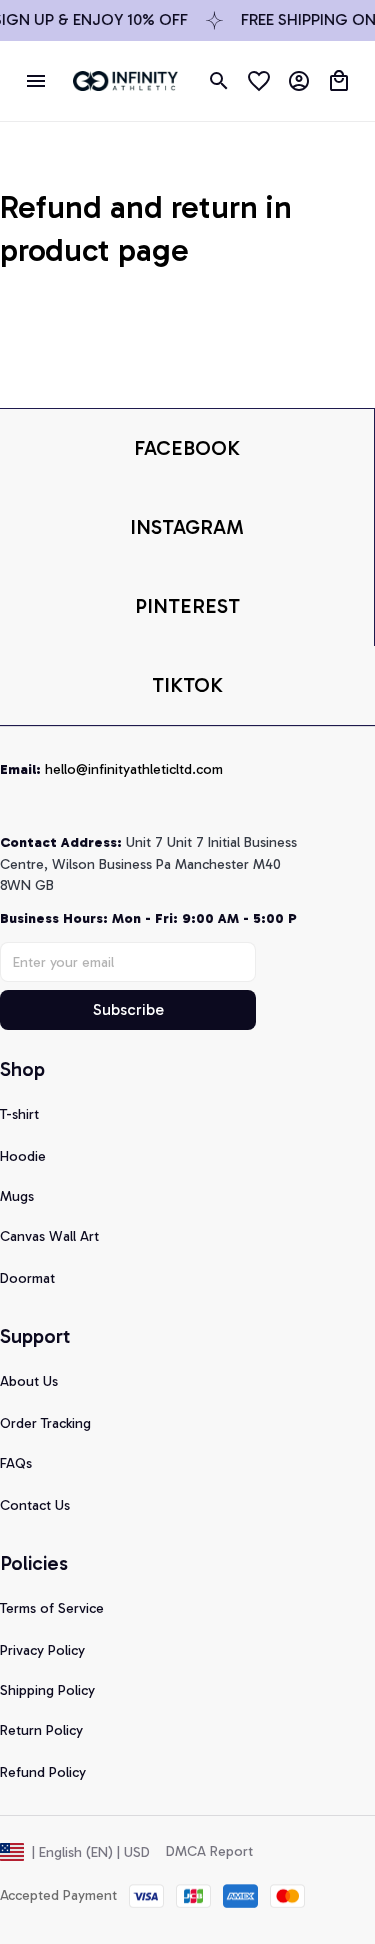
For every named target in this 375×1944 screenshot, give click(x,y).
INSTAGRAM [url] (187, 527)
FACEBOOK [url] (187, 448)
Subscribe (128, 1009)
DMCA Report (209, 1851)
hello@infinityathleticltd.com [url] (134, 769)
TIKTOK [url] (187, 685)
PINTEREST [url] (187, 606)
